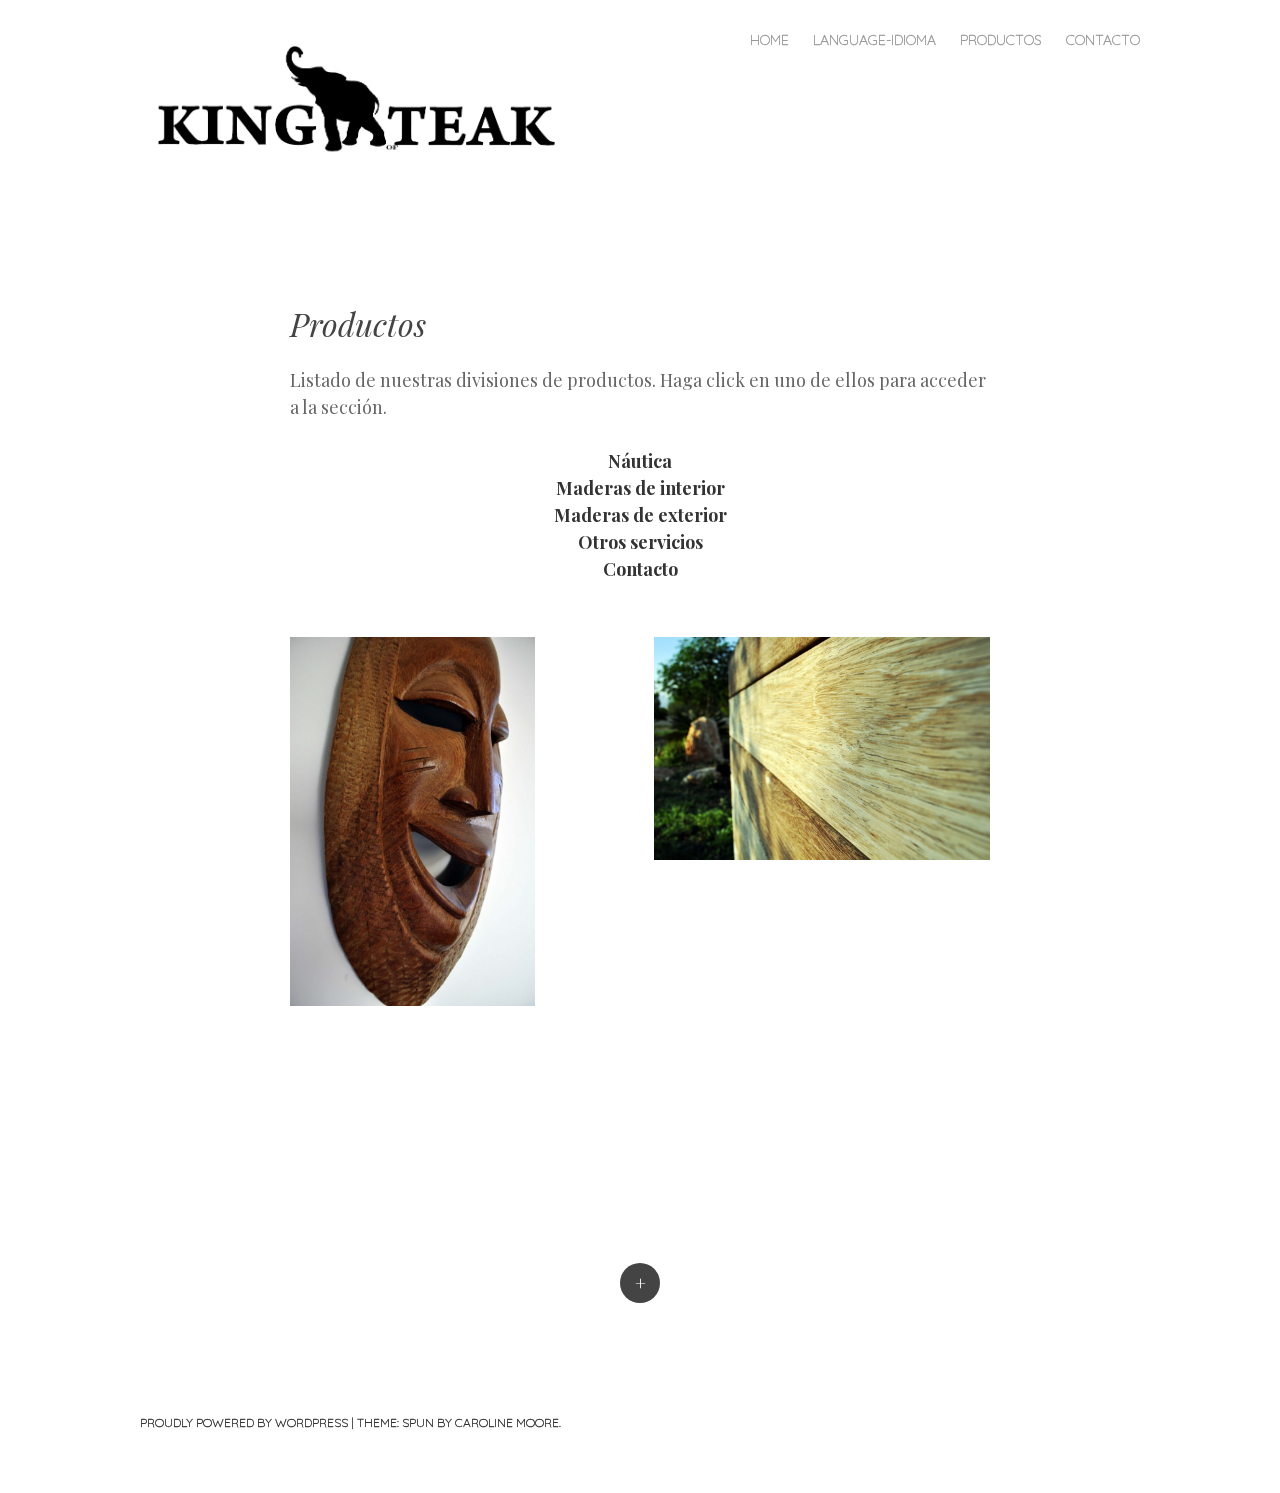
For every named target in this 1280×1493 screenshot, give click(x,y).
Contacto (1103, 40)
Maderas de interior (640, 488)
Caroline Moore (507, 1422)
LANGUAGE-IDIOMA (874, 40)
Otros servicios (640, 542)
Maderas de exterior (640, 515)
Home (769, 40)
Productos (1001, 40)
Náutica (640, 461)
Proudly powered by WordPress (244, 1422)
